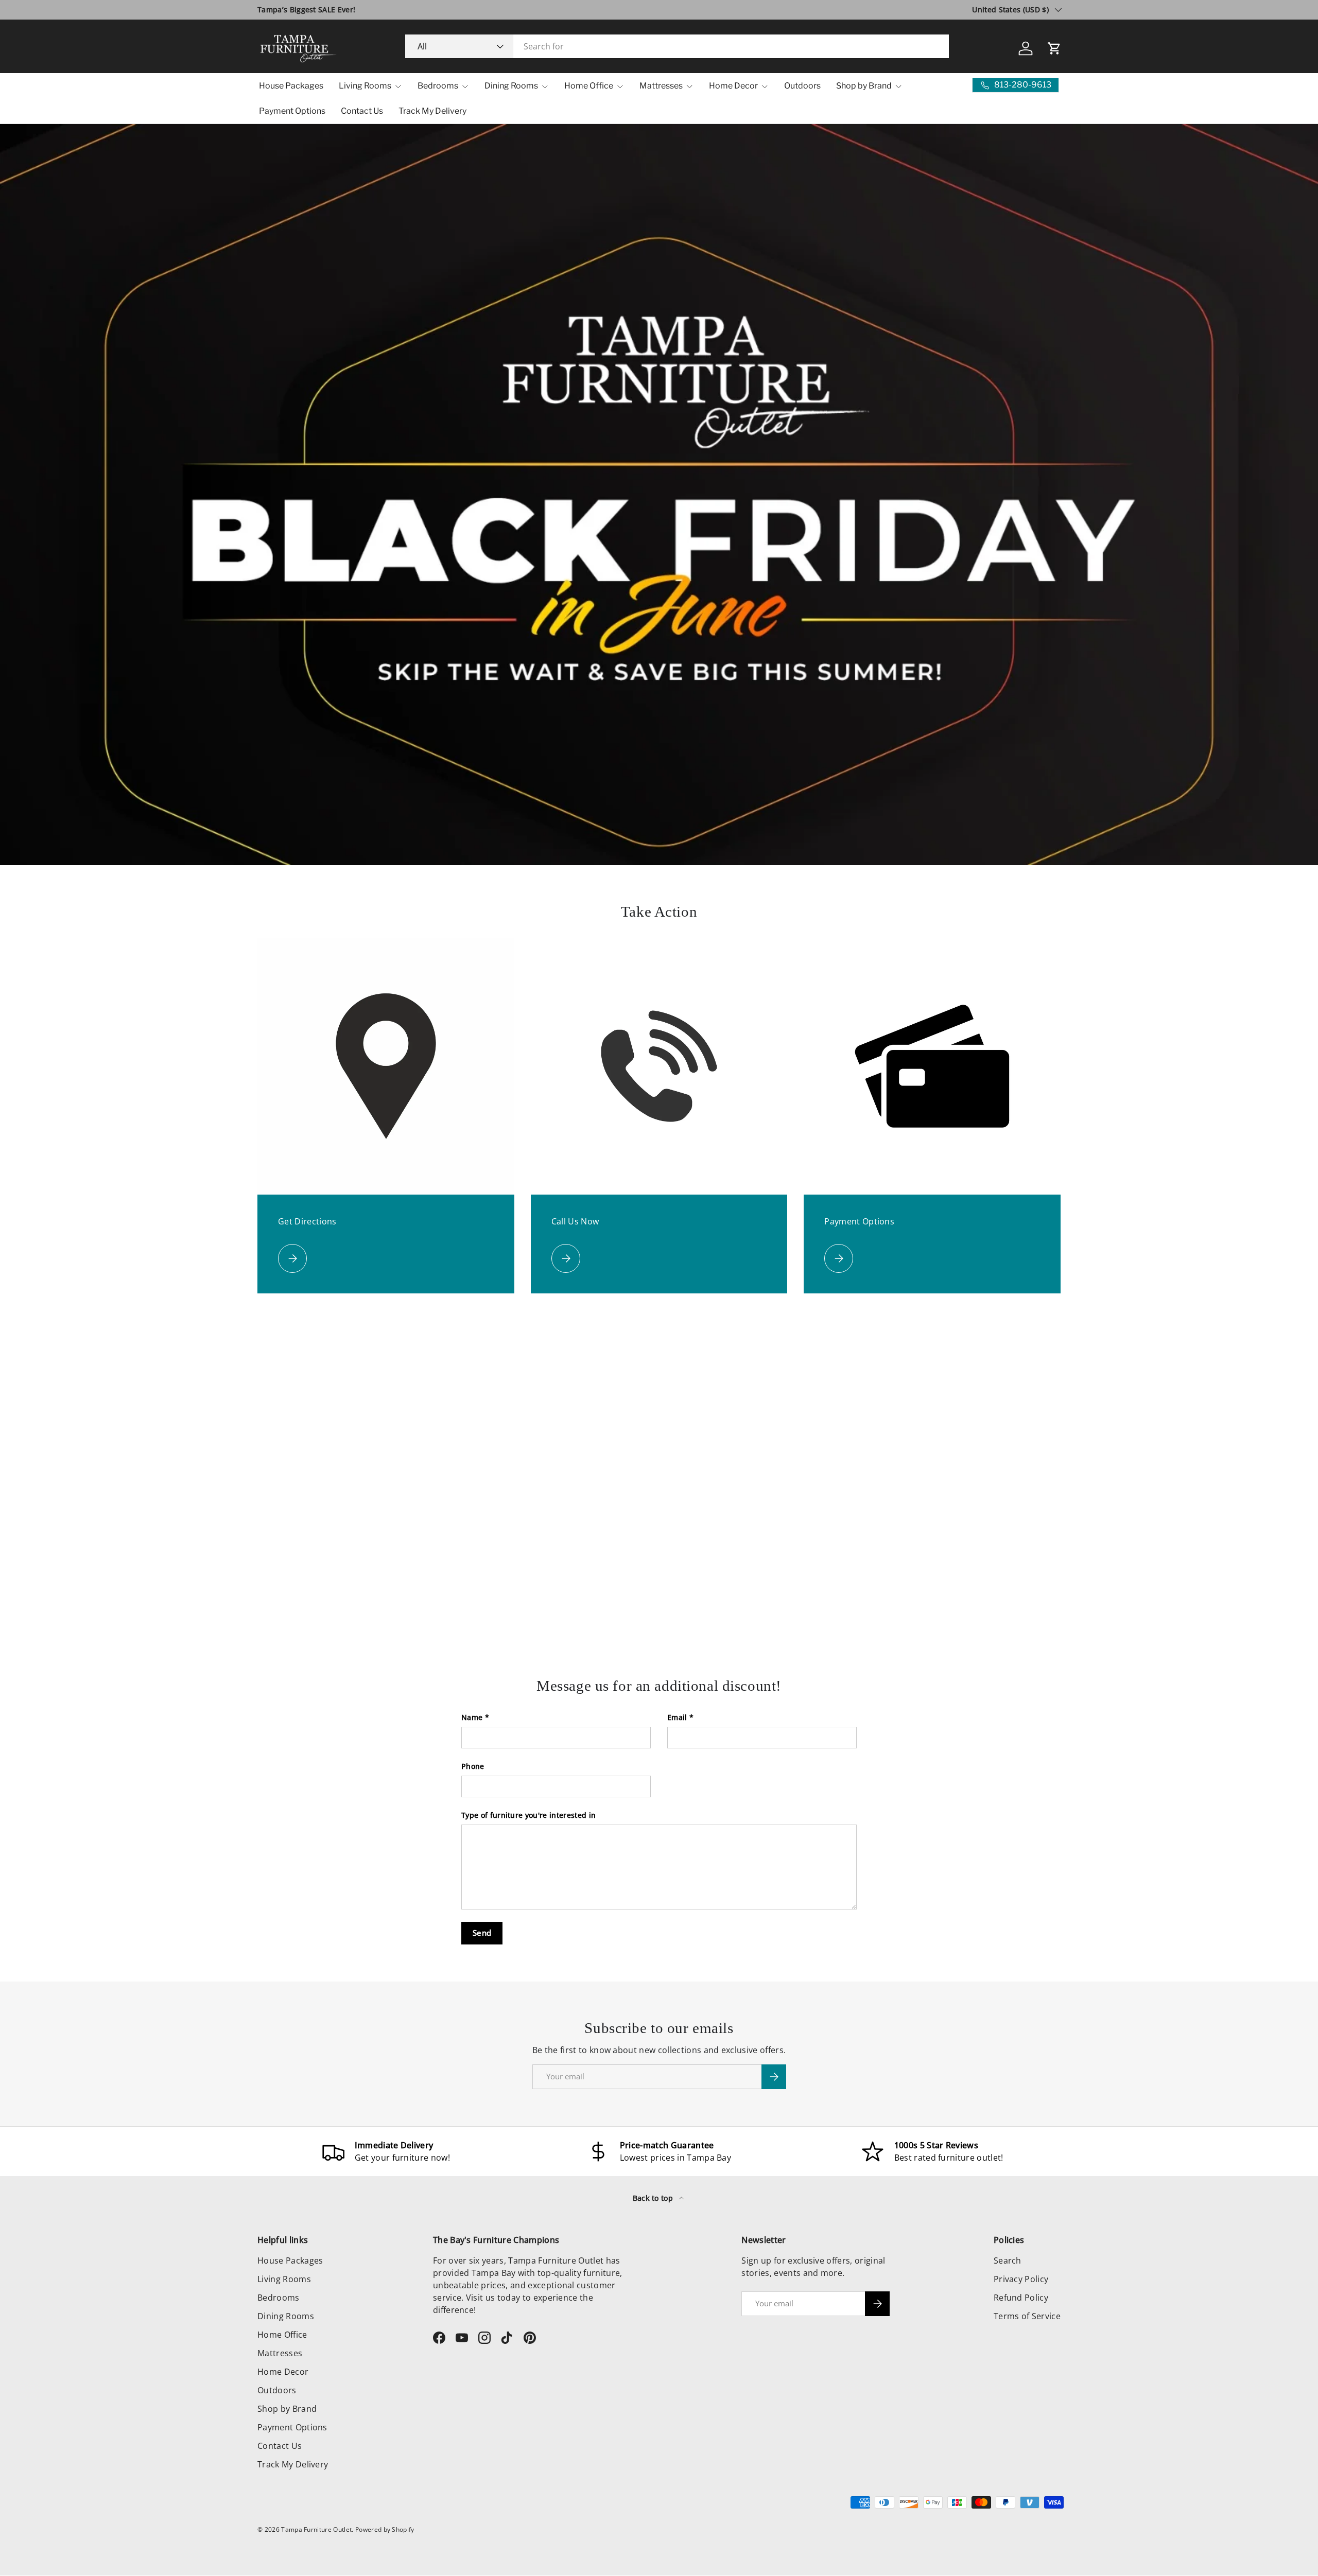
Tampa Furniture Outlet (316, 2529)
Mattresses (661, 86)
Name (472, 1717)
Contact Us (362, 111)
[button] (1054, 48)
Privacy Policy (1021, 2279)
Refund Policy (1021, 2298)
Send (482, 1933)
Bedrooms (438, 86)
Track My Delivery (432, 111)
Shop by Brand (864, 86)
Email (677, 1717)
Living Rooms (365, 86)
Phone (473, 1766)
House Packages (291, 86)
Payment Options (292, 111)
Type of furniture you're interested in (528, 1815)
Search (1008, 2260)
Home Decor (733, 86)
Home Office (589, 86)
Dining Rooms (511, 86)
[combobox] (677, 46)
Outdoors (802, 86)
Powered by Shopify (385, 2529)
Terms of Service (1027, 2316)
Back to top (654, 2198)
